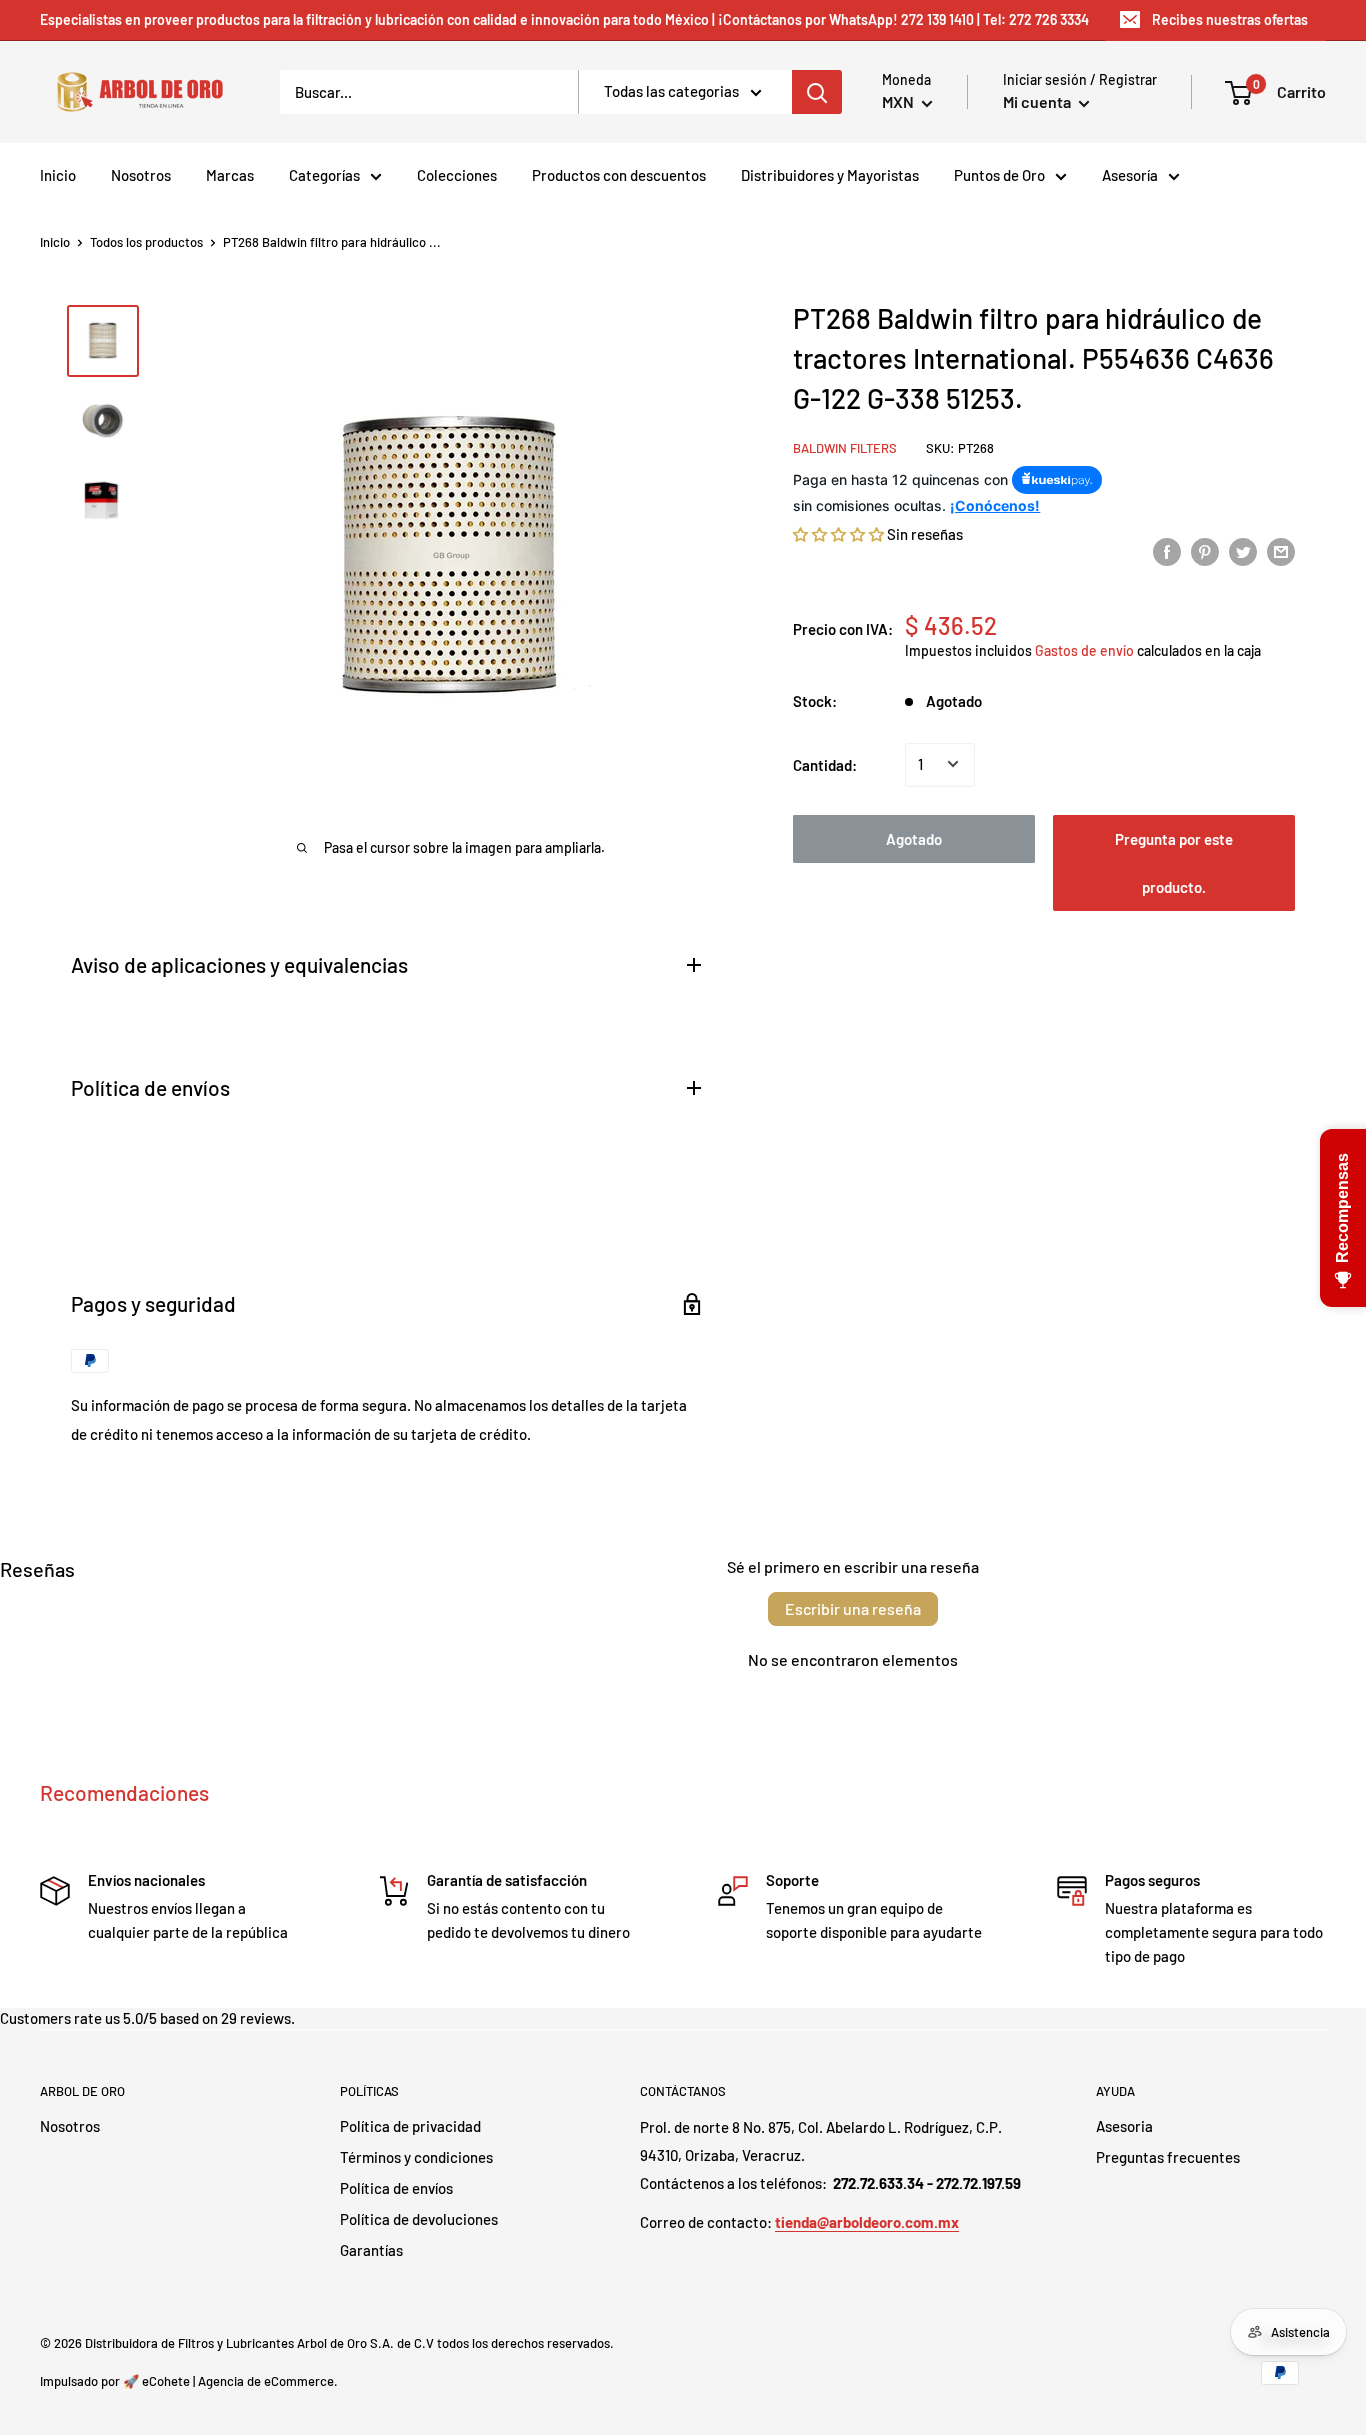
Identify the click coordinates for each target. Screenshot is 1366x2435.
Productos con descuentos (619, 175)
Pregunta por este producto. (1174, 862)
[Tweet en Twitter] (1243, 551)
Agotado (914, 838)
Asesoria (1124, 2126)
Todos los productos (146, 242)
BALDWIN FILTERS (845, 447)
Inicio (58, 175)
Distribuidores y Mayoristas (830, 175)
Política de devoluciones (419, 2219)
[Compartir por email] (1281, 551)
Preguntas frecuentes (1168, 2157)
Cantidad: (825, 764)
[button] (838, 533)
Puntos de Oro (999, 175)
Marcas (230, 175)
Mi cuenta (1038, 101)
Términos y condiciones (416, 2157)
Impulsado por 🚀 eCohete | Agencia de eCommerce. (189, 2381)
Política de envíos (396, 2188)
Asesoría (1130, 175)
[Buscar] (817, 92)
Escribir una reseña (853, 1608)
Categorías (324, 175)
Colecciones (457, 175)
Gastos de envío (1084, 649)
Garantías (371, 2250)
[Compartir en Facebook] (1167, 551)
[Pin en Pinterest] (1205, 551)
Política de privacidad (410, 2126)
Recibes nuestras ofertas (1230, 19)
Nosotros (141, 175)
